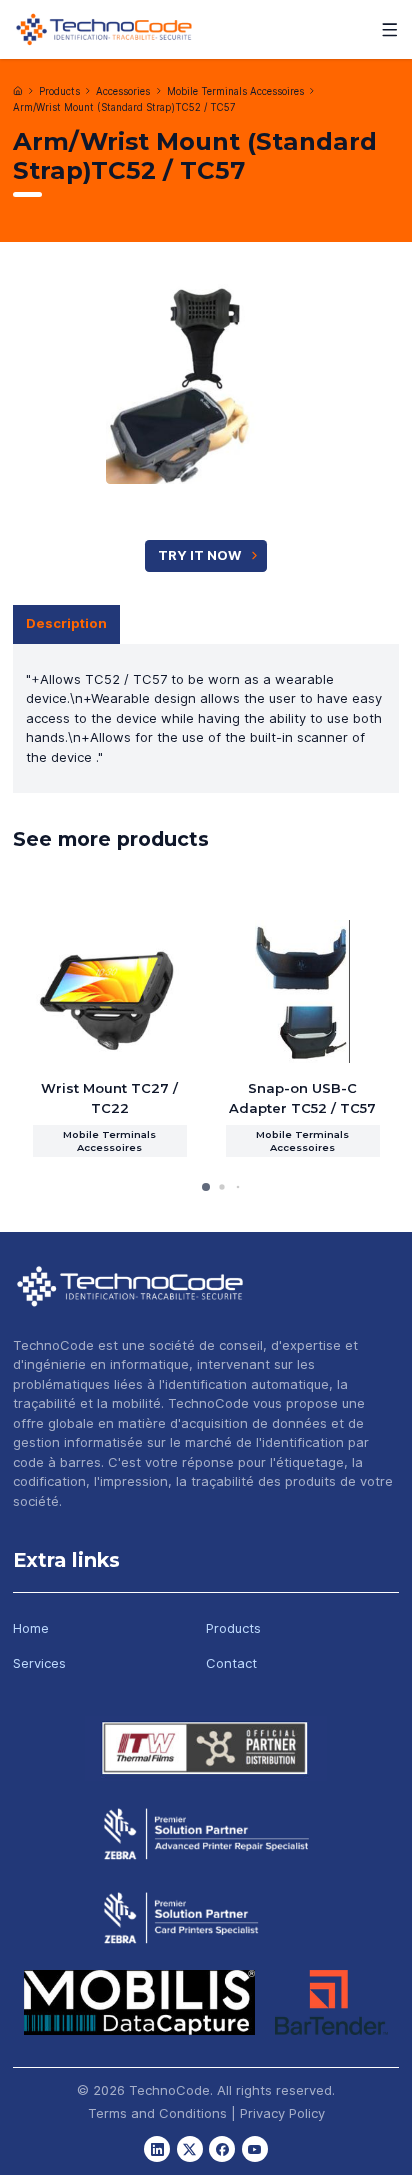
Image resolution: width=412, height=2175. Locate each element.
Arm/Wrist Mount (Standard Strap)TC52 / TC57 (124, 107)
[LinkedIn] (157, 2149)
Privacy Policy (282, 2113)
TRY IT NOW (199, 555)
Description (66, 623)
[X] (190, 2149)
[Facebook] (222, 2149)
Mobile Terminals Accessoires (235, 91)
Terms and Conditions (157, 2113)
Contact (231, 1663)
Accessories (123, 91)
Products (59, 91)
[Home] (18, 91)
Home (31, 1628)
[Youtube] (255, 2149)
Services (39, 1663)
